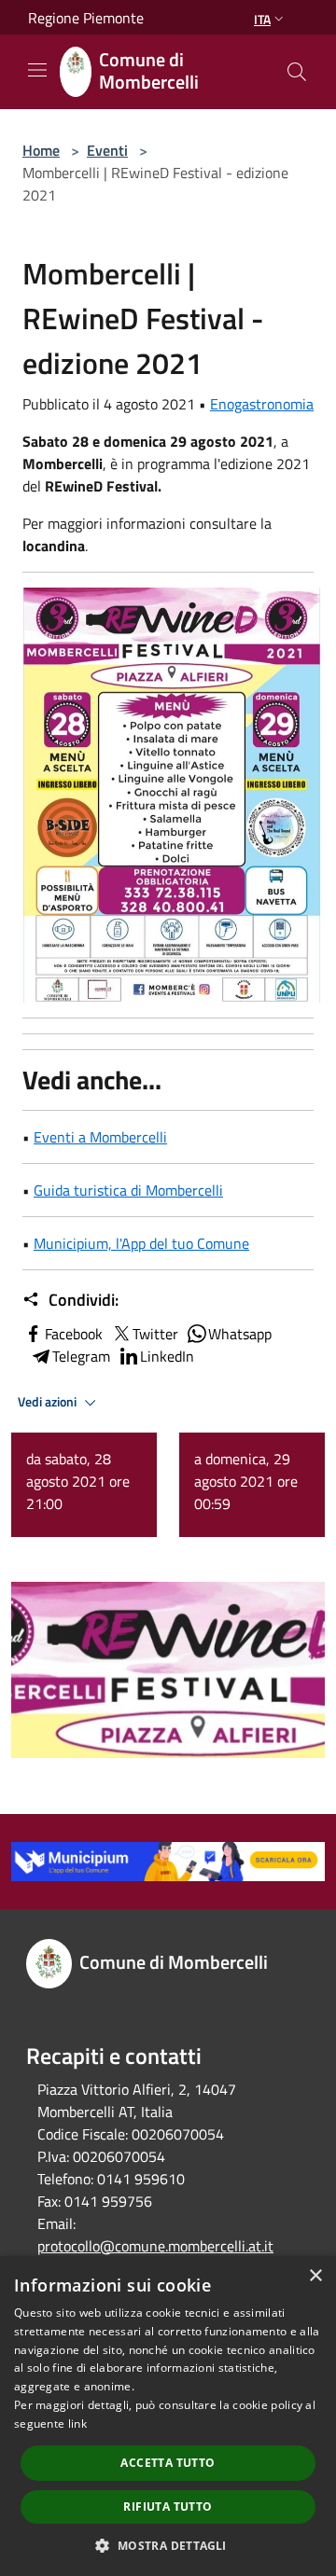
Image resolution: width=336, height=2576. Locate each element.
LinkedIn (167, 1356)
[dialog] (168, 2416)
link (77, 2424)
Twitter (155, 1334)
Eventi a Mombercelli (100, 1137)
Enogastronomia (262, 404)
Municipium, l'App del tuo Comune (141, 1243)
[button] (168, 2545)
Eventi (107, 150)
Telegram (81, 1356)
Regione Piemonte (86, 18)
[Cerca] (297, 72)
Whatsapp (240, 1334)
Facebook (74, 1334)
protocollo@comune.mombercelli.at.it (155, 2246)
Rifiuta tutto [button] (168, 2507)
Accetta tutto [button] (168, 2463)
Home (41, 150)
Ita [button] (262, 19)
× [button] (315, 2276)
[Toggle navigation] (37, 70)
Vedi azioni (49, 1402)
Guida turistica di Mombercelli (128, 1190)
